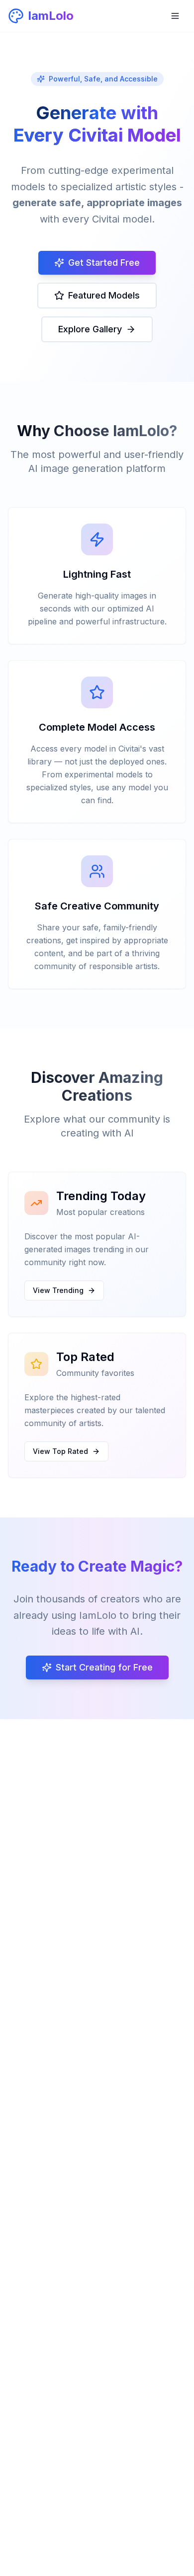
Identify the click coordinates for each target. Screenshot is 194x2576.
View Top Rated (60, 1451)
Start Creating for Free (104, 1667)
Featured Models (104, 295)
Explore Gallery (90, 329)
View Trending (58, 1290)
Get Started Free (104, 263)
